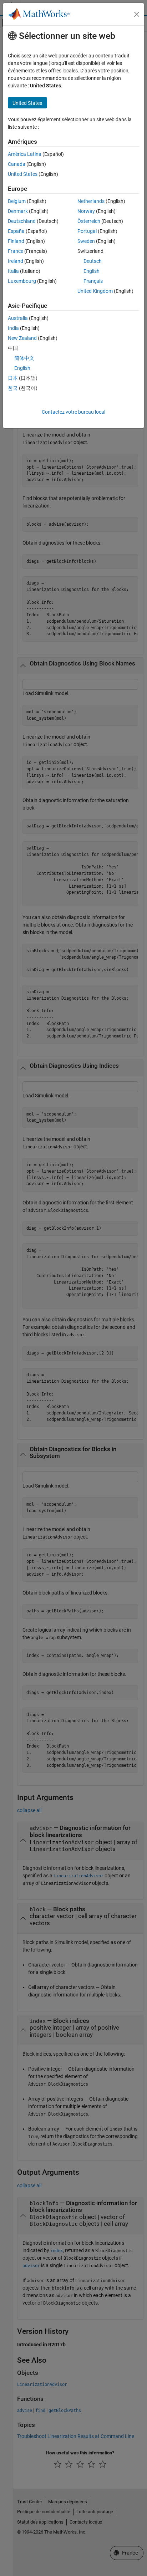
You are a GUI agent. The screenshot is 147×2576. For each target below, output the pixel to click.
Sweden (86, 241)
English (92, 271)
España (16, 231)
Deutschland (22, 221)
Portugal (87, 231)
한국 (13, 388)
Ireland (16, 261)
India (13, 328)
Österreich (89, 221)
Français (93, 281)
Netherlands (91, 201)
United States (23, 174)
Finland (16, 241)
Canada (17, 164)
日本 (13, 378)
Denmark (18, 211)
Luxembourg (22, 281)
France (16, 251)
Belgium (17, 201)
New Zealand (22, 338)
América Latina (25, 154)
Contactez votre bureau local (73, 412)
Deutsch (93, 261)
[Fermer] (137, 14)
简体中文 (24, 358)
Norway (86, 211)
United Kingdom (95, 291)
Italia (13, 271)
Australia (18, 318)
